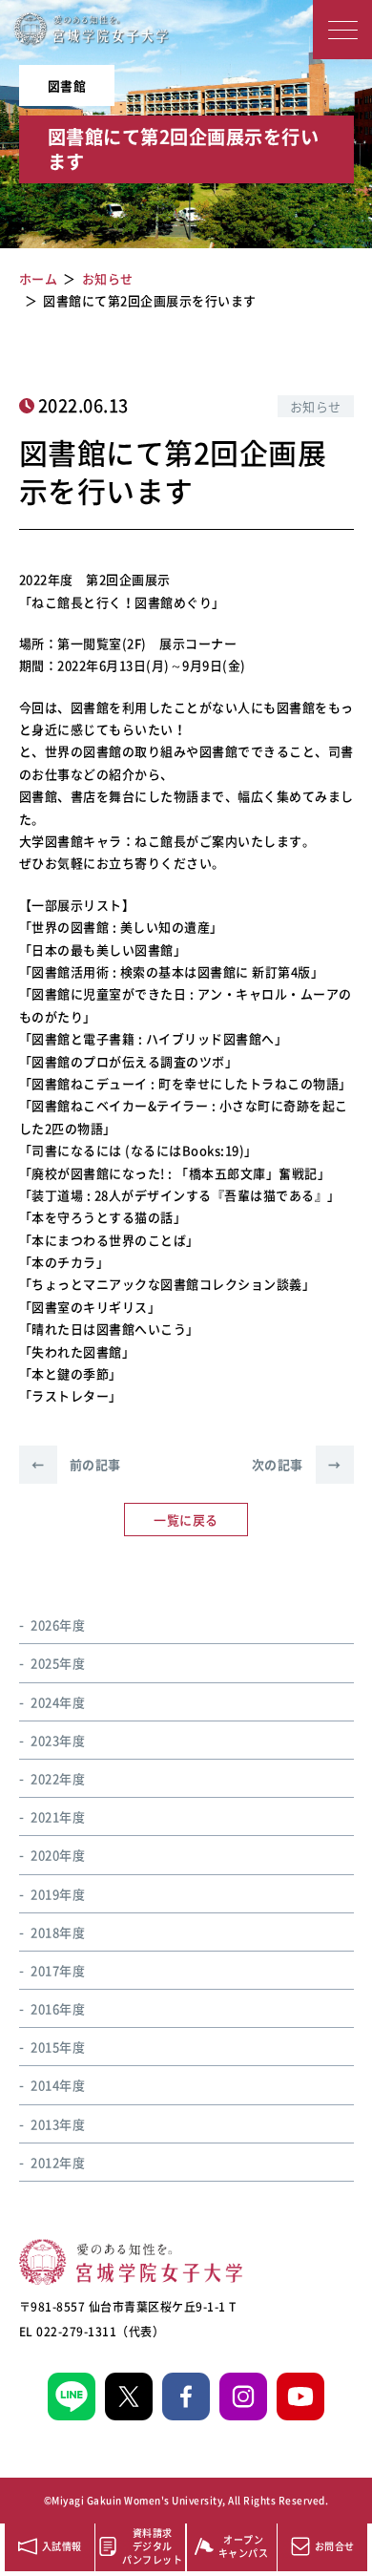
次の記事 (297, 1464)
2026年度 (58, 1625)
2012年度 (58, 2162)
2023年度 (58, 1740)
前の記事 (76, 1464)
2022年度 (58, 1778)
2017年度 (58, 1970)
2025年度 (58, 1663)
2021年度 (58, 1816)
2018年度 (58, 1932)
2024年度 (58, 1702)
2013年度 (58, 2124)
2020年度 (58, 1855)
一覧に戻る (186, 1520)
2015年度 (58, 2047)
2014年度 (58, 2085)
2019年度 (58, 1894)
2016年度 (58, 2008)
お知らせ (316, 406)
